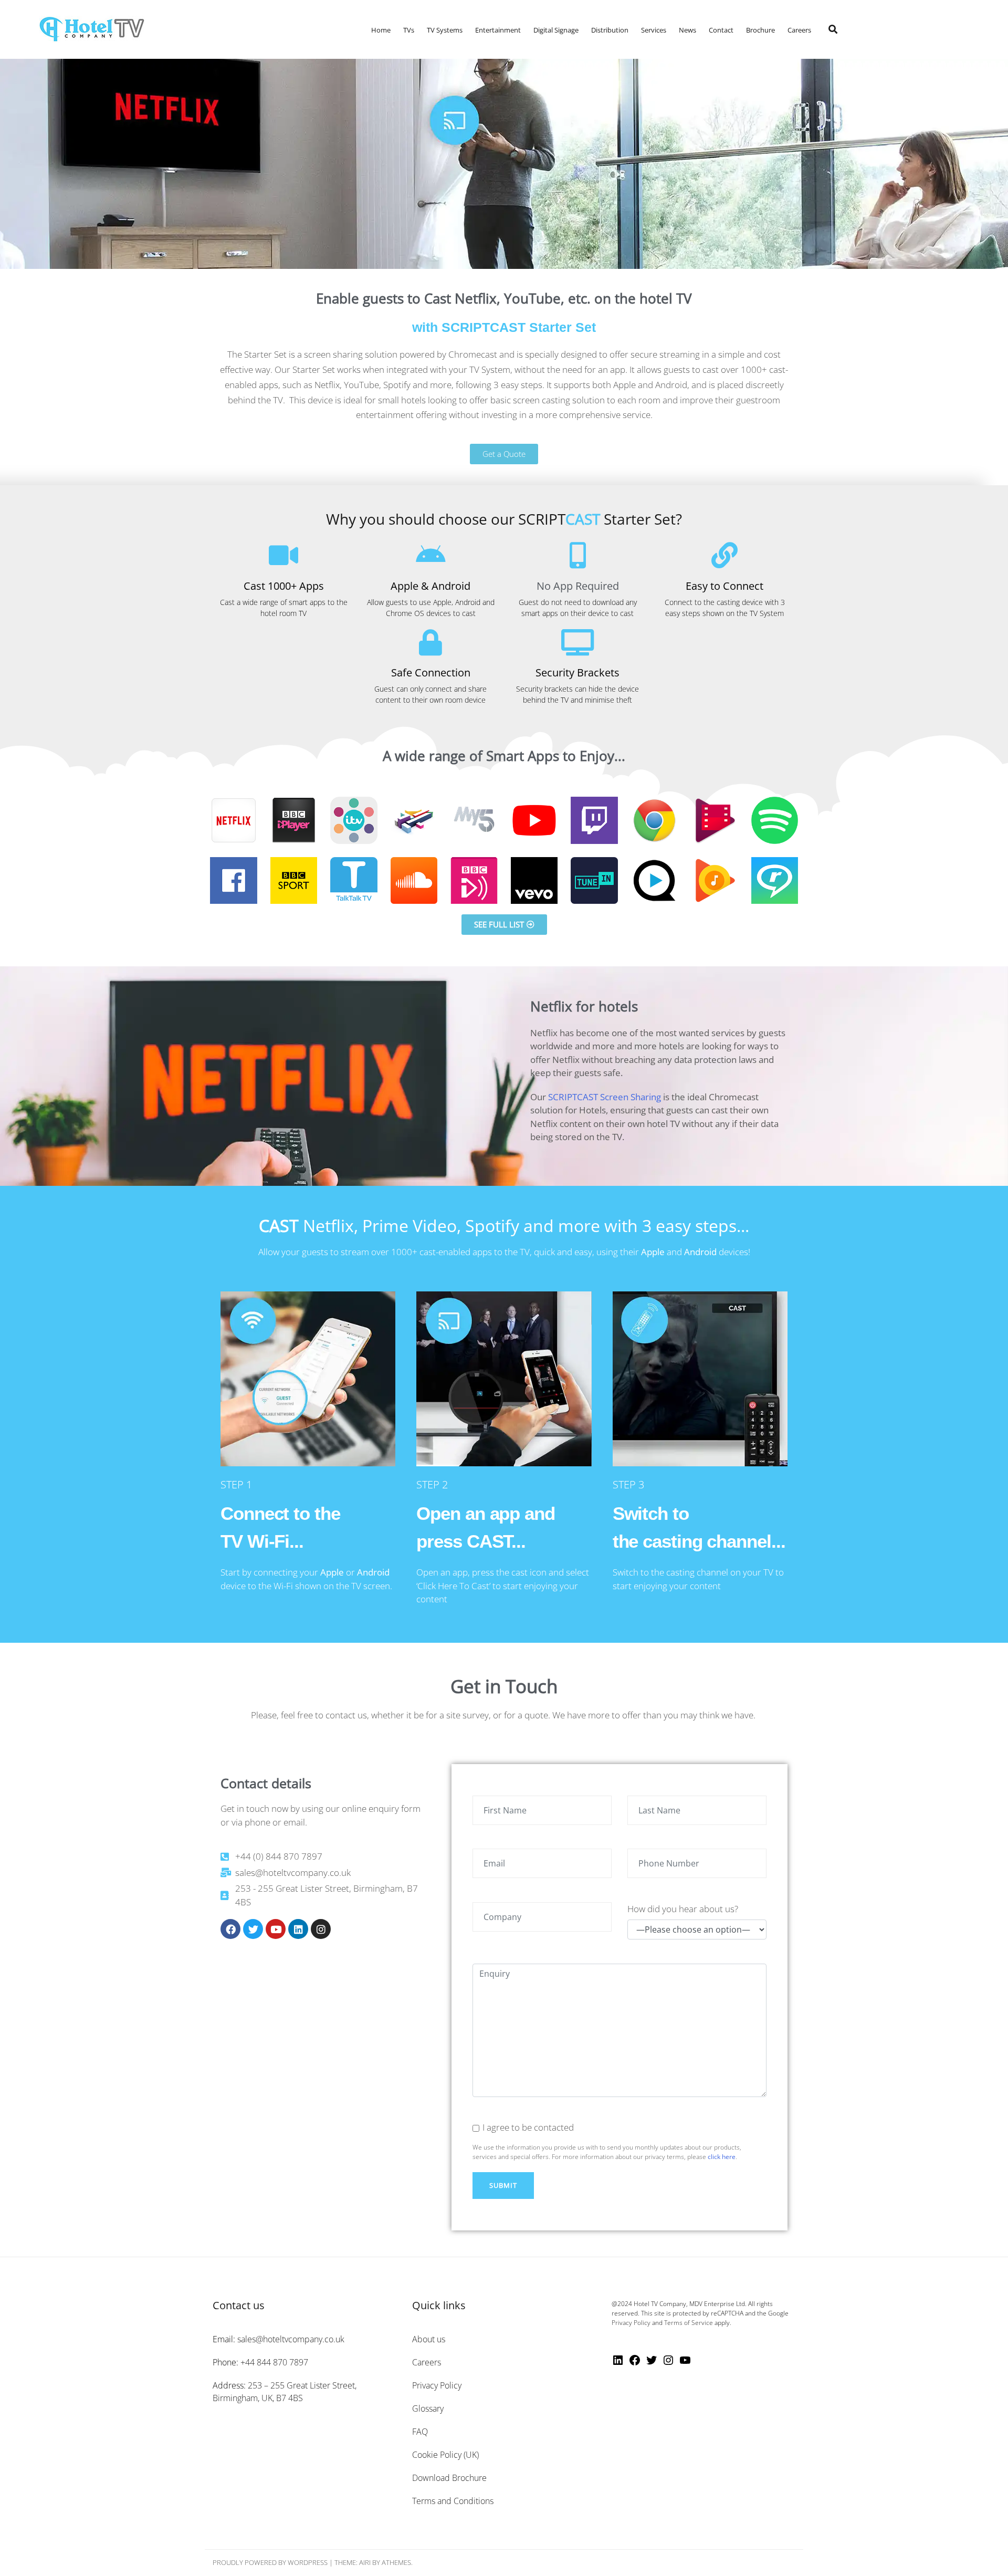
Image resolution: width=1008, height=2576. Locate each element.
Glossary (428, 2408)
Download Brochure (449, 2478)
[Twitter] (253, 1929)
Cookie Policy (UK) (445, 2455)
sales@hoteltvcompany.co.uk (291, 2339)
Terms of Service (689, 2323)
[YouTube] (685, 2363)
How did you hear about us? (683, 1909)
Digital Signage (556, 30)
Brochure (760, 30)
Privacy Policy (437, 2385)
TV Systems (445, 30)
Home (381, 30)
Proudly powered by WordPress (270, 2562)
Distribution (610, 30)
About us (429, 2339)
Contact (721, 30)
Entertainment (498, 30)
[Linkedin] (298, 1929)
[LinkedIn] (618, 2363)
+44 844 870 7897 (274, 2362)
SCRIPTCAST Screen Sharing (605, 1097)
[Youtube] (276, 1929)
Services (654, 30)
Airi (365, 2562)
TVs (409, 30)
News (687, 30)
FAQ (420, 2432)
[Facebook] (230, 1929)
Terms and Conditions (453, 2501)
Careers (799, 30)
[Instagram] (321, 1929)
